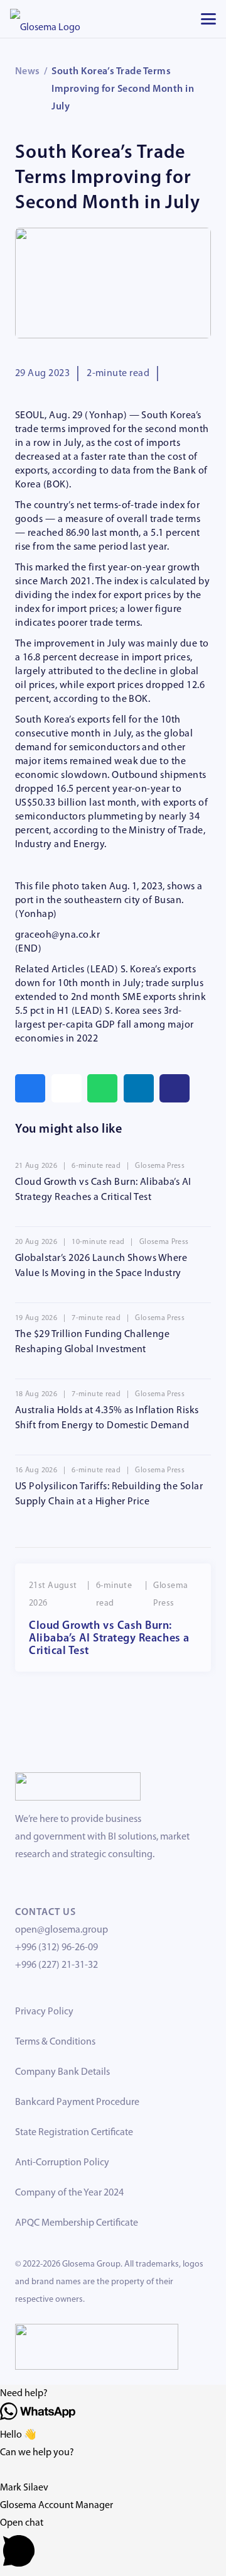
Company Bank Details (62, 2072)
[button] (208, 19)
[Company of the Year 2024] (78, 1786)
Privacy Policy (44, 2012)
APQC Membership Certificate (77, 2223)
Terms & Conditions (55, 2042)
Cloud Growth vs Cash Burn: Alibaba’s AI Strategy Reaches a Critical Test (109, 1639)
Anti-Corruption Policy (62, 2163)
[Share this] (30, 1088)
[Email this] (67, 1088)
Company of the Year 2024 (69, 2193)
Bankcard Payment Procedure (77, 2102)
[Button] (175, 1088)
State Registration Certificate (74, 2133)
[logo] (45, 19)
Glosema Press (160, 1166)
